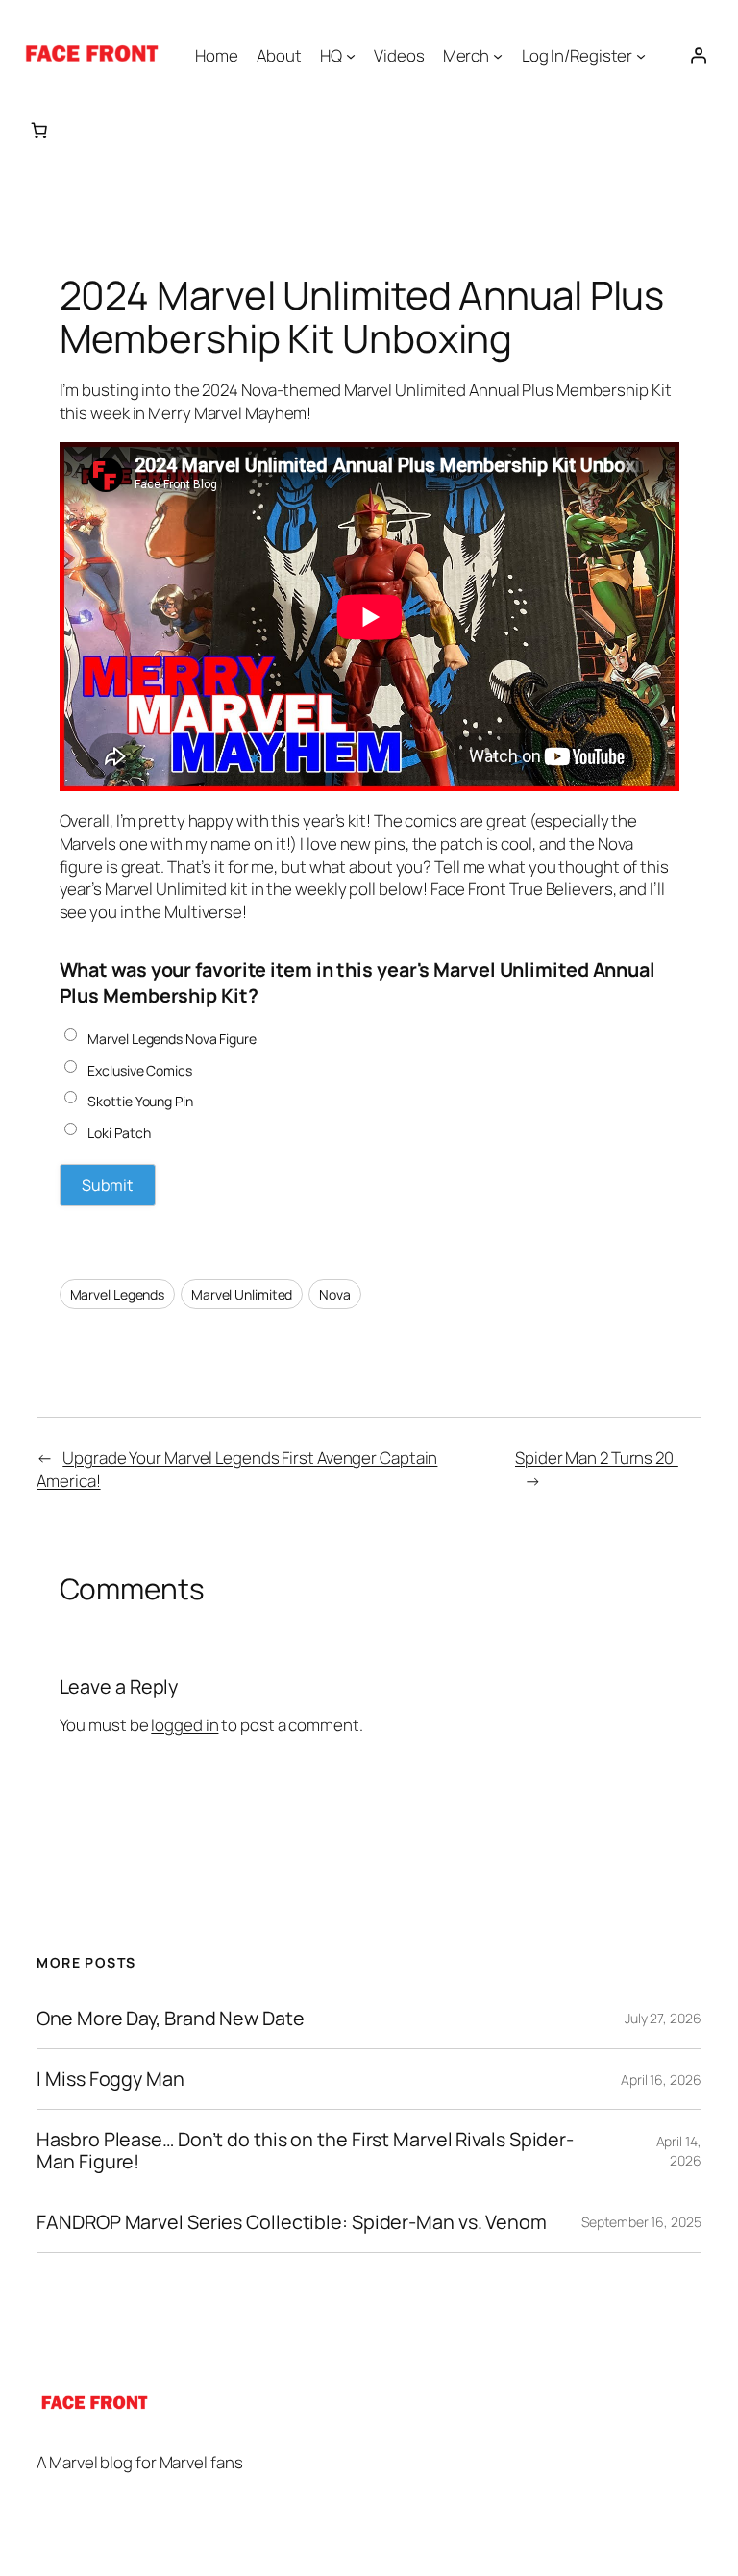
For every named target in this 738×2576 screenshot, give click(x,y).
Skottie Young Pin (140, 1101)
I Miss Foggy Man (110, 2079)
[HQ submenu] (351, 55)
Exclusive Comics (139, 1070)
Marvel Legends (118, 1294)
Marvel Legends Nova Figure (172, 1039)
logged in (184, 1725)
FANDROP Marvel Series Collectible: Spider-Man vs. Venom (292, 2222)
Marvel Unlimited (242, 1294)
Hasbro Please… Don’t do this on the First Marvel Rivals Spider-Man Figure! (305, 2150)
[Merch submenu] (498, 55)
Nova (335, 1294)
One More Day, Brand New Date (170, 2019)
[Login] (699, 55)
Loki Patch (119, 1133)
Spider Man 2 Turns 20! (597, 1458)
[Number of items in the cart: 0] (39, 130)
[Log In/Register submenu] (641, 55)
